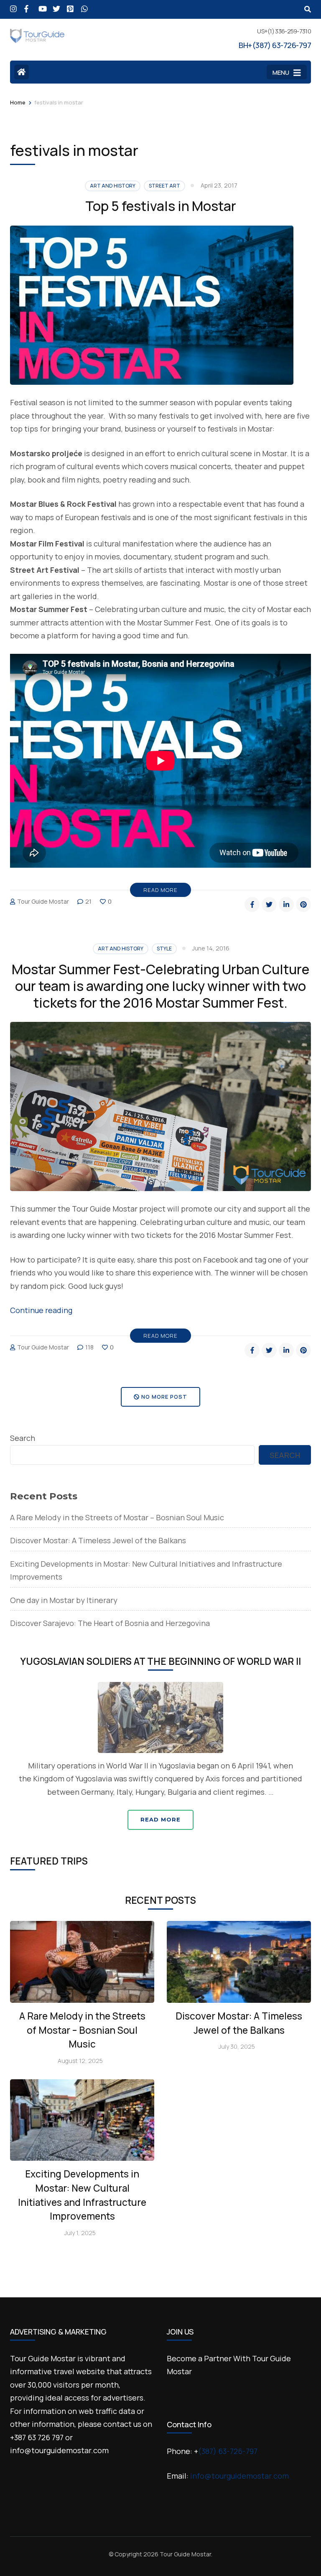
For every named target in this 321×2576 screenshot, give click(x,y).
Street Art (164, 186)
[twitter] (269, 904)
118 (89, 1347)
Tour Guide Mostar (43, 901)
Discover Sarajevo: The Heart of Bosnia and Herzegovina (110, 1623)
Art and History (113, 186)
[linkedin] (286, 904)
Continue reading (41, 1310)
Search (23, 1438)
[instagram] (13, 5)
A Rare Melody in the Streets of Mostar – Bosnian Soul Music (117, 1517)
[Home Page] (22, 72)
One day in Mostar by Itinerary (64, 1600)
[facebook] (27, 5)
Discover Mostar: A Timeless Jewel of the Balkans (98, 1540)
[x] (56, 5)
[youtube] (41, 5)
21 (88, 901)
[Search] (308, 9)
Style (164, 949)
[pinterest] (70, 5)
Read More (160, 890)
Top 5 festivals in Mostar (161, 206)
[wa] (84, 5)
